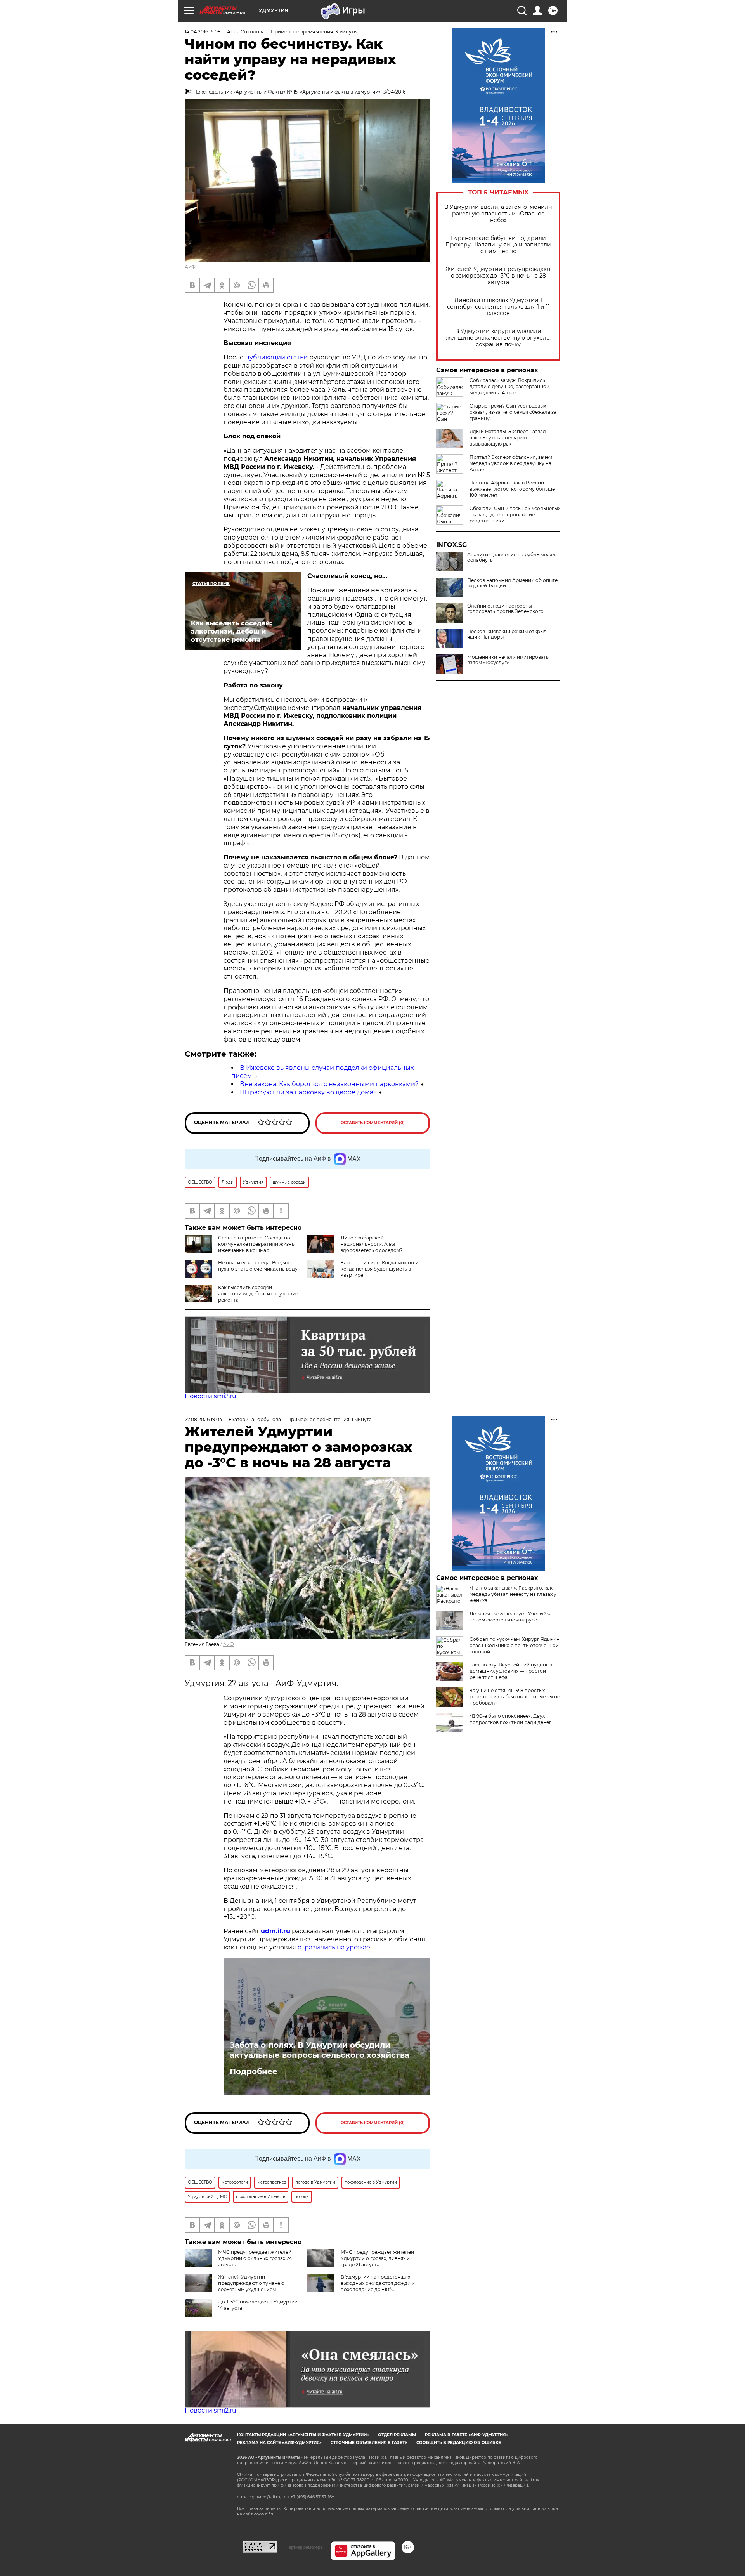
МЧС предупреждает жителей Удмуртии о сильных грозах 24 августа (255, 2258)
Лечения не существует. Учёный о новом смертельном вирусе (510, 1617)
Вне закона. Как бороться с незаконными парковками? (329, 1084)
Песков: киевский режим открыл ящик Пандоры (507, 634)
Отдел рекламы (397, 2435)
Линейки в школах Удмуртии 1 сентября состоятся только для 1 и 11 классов (498, 307)
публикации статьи (277, 357)
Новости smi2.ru (211, 1396)
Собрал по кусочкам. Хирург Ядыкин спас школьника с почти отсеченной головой (515, 1645)
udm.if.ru (275, 1931)
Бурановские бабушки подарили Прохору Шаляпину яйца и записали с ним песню (498, 245)
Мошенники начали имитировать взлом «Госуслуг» (508, 660)
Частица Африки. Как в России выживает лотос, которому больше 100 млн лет (512, 489)
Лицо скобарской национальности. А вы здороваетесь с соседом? (372, 1244)
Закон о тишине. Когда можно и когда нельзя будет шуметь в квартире (379, 1269)
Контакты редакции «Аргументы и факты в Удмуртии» (303, 2435)
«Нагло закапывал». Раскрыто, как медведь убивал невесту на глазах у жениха (513, 1594)
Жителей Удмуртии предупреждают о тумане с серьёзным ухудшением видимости (234, 2286)
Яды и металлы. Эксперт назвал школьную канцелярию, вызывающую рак (508, 438)
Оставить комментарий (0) (373, 1123)
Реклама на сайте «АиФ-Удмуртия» (279, 2443)
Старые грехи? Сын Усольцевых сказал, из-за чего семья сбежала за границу (513, 412)
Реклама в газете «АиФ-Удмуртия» (466, 2435)
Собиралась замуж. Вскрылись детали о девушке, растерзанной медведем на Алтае (509, 386)
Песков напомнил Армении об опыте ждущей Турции (512, 583)
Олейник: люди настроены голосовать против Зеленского (505, 609)
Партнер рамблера (304, 2547)
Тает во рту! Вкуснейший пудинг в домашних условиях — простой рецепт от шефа (511, 1671)
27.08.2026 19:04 (204, 1419)
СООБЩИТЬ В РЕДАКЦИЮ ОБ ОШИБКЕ (459, 2443)
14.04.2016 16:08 (203, 32)
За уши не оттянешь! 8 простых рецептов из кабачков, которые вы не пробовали (515, 1697)
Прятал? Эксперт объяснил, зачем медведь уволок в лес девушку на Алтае (511, 463)
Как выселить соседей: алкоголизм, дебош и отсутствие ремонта (258, 1294)
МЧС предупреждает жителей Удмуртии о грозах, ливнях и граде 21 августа (377, 2258)
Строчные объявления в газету (369, 2443)
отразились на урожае (334, 1947)
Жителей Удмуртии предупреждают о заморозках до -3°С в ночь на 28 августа (498, 276)
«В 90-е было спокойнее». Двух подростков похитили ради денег (510, 1719)
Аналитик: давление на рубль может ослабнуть (512, 557)
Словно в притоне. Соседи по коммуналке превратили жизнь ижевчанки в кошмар (256, 1244)
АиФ (190, 267)
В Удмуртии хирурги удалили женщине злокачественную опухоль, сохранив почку (498, 338)
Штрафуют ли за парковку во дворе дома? (308, 1092)
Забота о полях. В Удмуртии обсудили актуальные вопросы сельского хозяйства (320, 2050)
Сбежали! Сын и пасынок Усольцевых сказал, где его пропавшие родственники (515, 515)
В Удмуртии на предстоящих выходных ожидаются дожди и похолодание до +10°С (378, 2283)
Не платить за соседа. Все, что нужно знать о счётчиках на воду (258, 1266)
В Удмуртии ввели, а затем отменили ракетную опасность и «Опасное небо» (498, 214)
